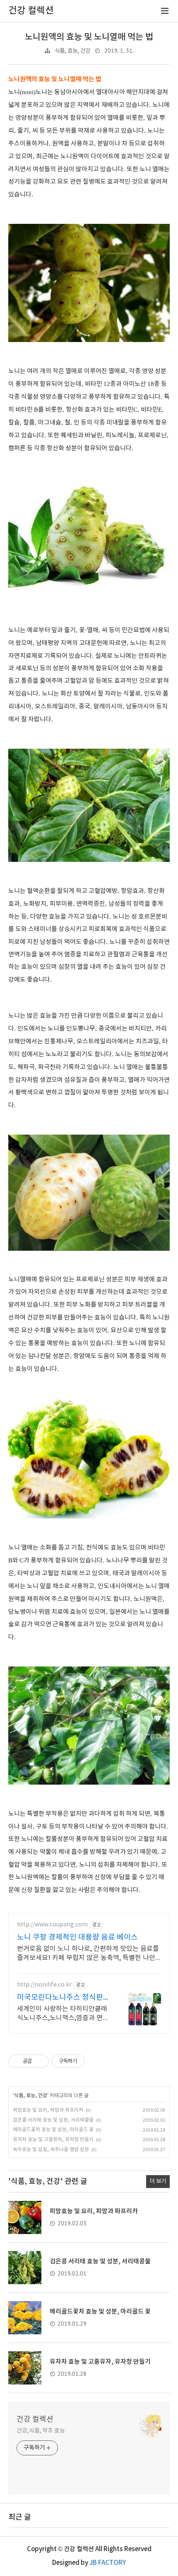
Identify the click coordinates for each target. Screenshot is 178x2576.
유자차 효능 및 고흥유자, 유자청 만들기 (53, 2140)
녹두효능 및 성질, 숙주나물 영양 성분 (51, 2150)
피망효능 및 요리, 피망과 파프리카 (48, 2110)
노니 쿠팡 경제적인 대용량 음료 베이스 (77, 1937)
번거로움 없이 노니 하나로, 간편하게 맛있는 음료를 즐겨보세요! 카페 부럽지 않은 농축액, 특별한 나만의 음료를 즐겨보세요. (88, 1954)
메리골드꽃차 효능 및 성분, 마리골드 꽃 (53, 2130)
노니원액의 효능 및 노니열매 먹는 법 (89, 37)
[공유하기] (40, 2061)
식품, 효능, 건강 (72, 51)
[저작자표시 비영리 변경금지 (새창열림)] (96, 2061)
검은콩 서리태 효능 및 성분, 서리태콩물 (53, 2120)
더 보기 (158, 2181)
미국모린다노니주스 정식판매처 (64, 1998)
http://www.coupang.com (52, 1925)
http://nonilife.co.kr (44, 1985)
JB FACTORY (108, 2563)
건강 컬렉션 (35, 2420)
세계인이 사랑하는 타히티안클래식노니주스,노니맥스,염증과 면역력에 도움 (63, 2014)
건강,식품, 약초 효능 (41, 2431)
